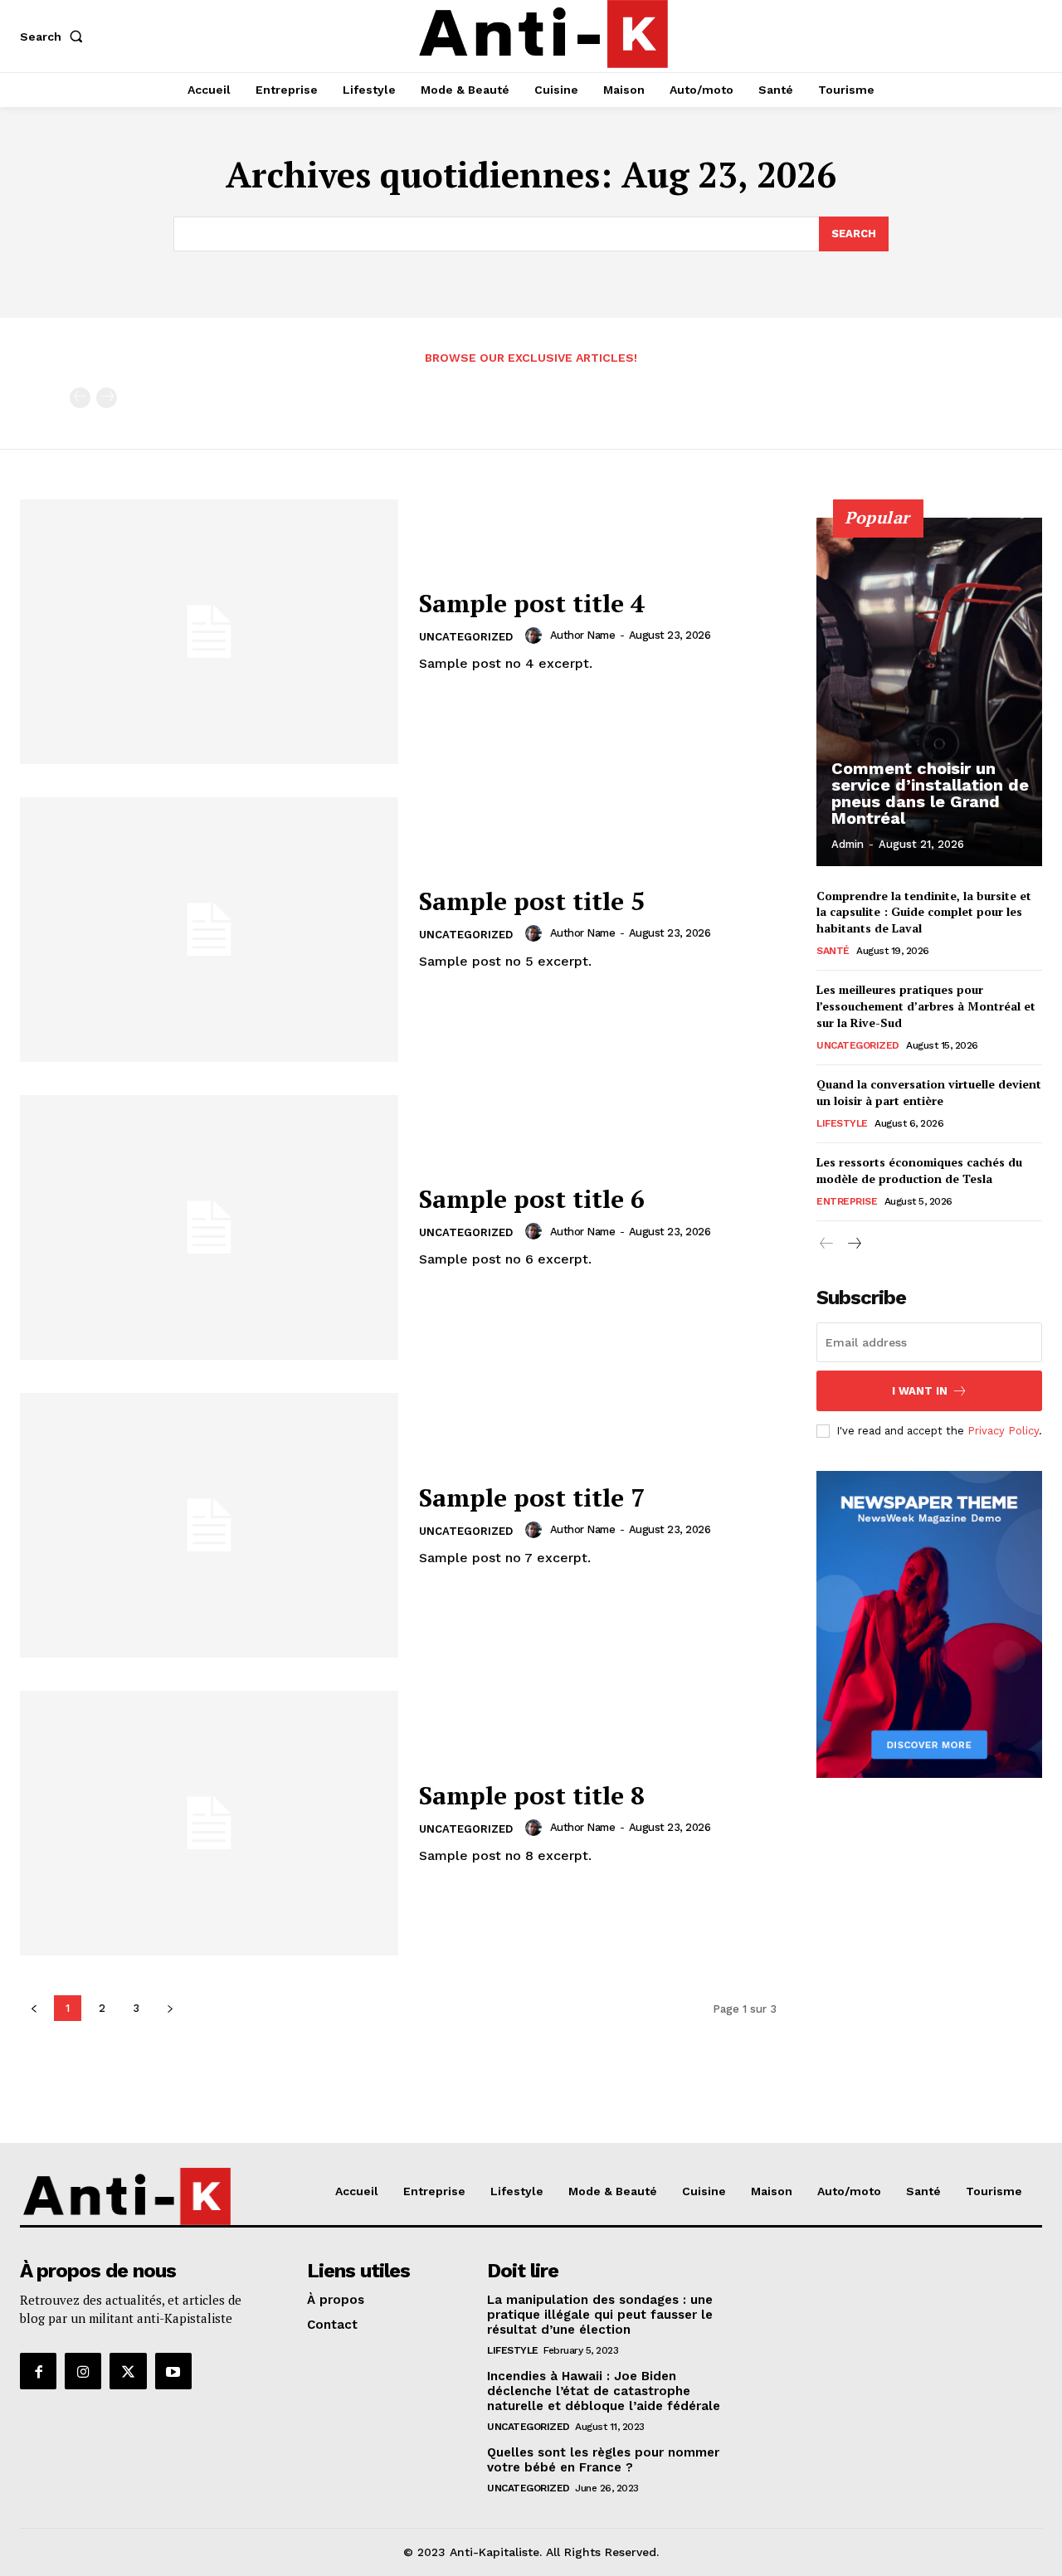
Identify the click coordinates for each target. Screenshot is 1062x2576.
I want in (920, 1391)
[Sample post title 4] (209, 632)
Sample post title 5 (532, 901)
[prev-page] (80, 398)
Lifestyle (842, 1123)
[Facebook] (38, 2371)
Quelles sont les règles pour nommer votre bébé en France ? (603, 2460)
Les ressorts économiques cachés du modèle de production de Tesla (919, 1170)
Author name (583, 635)
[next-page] (853, 1244)
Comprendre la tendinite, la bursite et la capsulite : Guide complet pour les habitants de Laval (924, 912)
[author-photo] (536, 635)
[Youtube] (173, 2371)
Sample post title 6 (532, 1199)
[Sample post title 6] (209, 1227)
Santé (833, 951)
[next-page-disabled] (107, 398)
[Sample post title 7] (209, 1525)
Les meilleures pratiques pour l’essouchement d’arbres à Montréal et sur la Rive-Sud (926, 1006)
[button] (55, 37)
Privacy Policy (1003, 1431)
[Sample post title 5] (209, 930)
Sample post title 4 (532, 603)
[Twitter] (128, 2371)
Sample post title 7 (532, 1497)
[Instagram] (83, 2371)
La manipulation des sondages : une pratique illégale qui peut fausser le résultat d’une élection (600, 2315)
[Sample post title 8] (209, 1823)
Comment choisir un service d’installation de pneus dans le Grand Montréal (930, 793)
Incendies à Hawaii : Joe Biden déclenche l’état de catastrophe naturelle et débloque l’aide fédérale (604, 2391)
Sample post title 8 (532, 1795)
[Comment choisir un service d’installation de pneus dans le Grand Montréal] (929, 692)
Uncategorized (466, 637)
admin (848, 844)
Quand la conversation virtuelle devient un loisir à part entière (929, 1092)
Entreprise (847, 1201)
